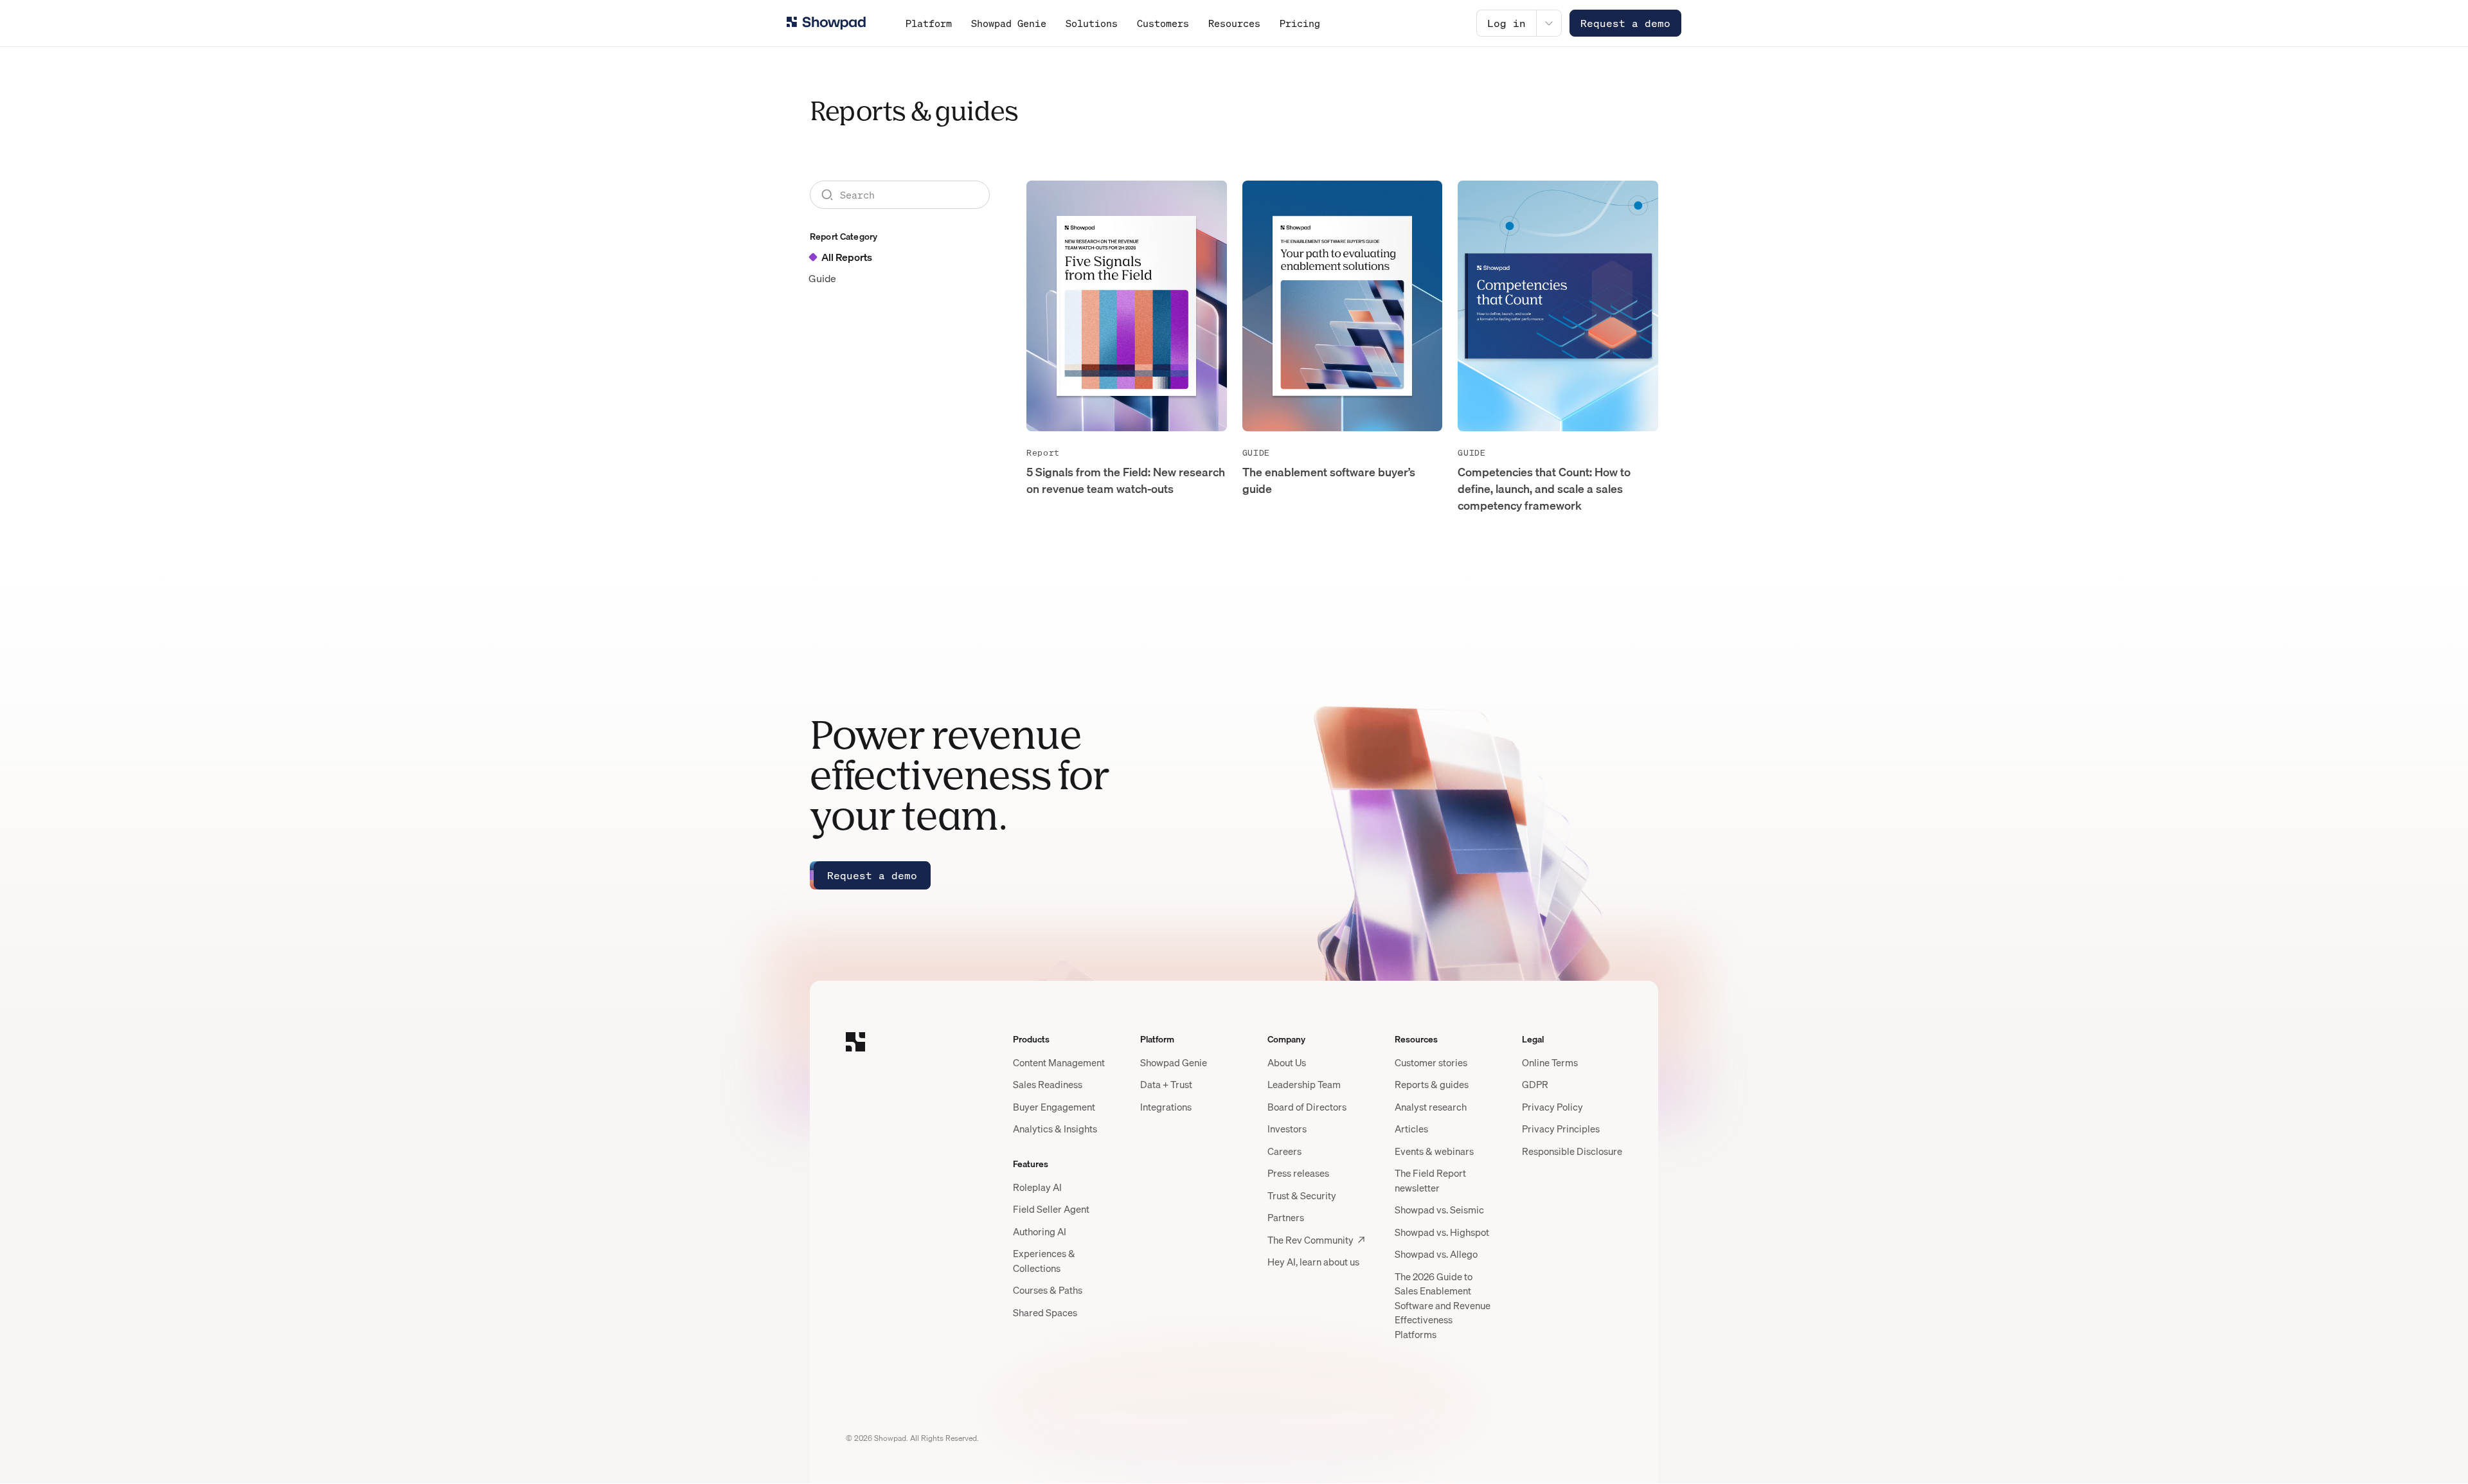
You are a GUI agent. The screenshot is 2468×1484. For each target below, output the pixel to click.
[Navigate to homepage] (826, 23)
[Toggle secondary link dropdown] (1549, 23)
